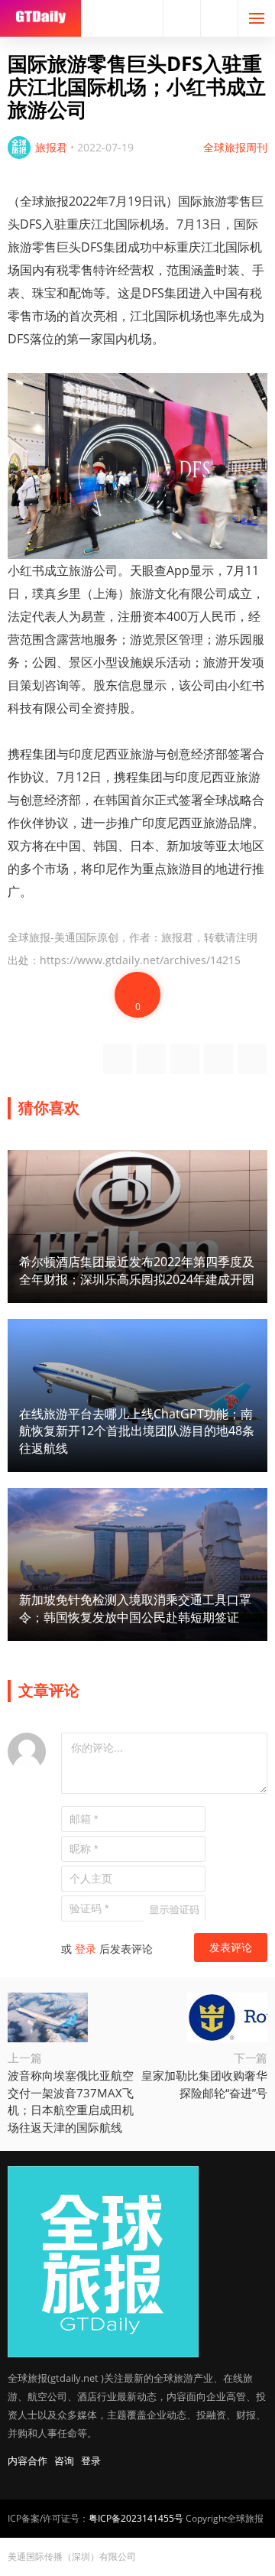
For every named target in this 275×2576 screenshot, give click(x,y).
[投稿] (219, 18)
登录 (86, 1949)
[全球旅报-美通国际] (40, 18)
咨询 (64, 2461)
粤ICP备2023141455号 (136, 2518)
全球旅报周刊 (235, 147)
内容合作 (27, 2461)
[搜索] (182, 18)
